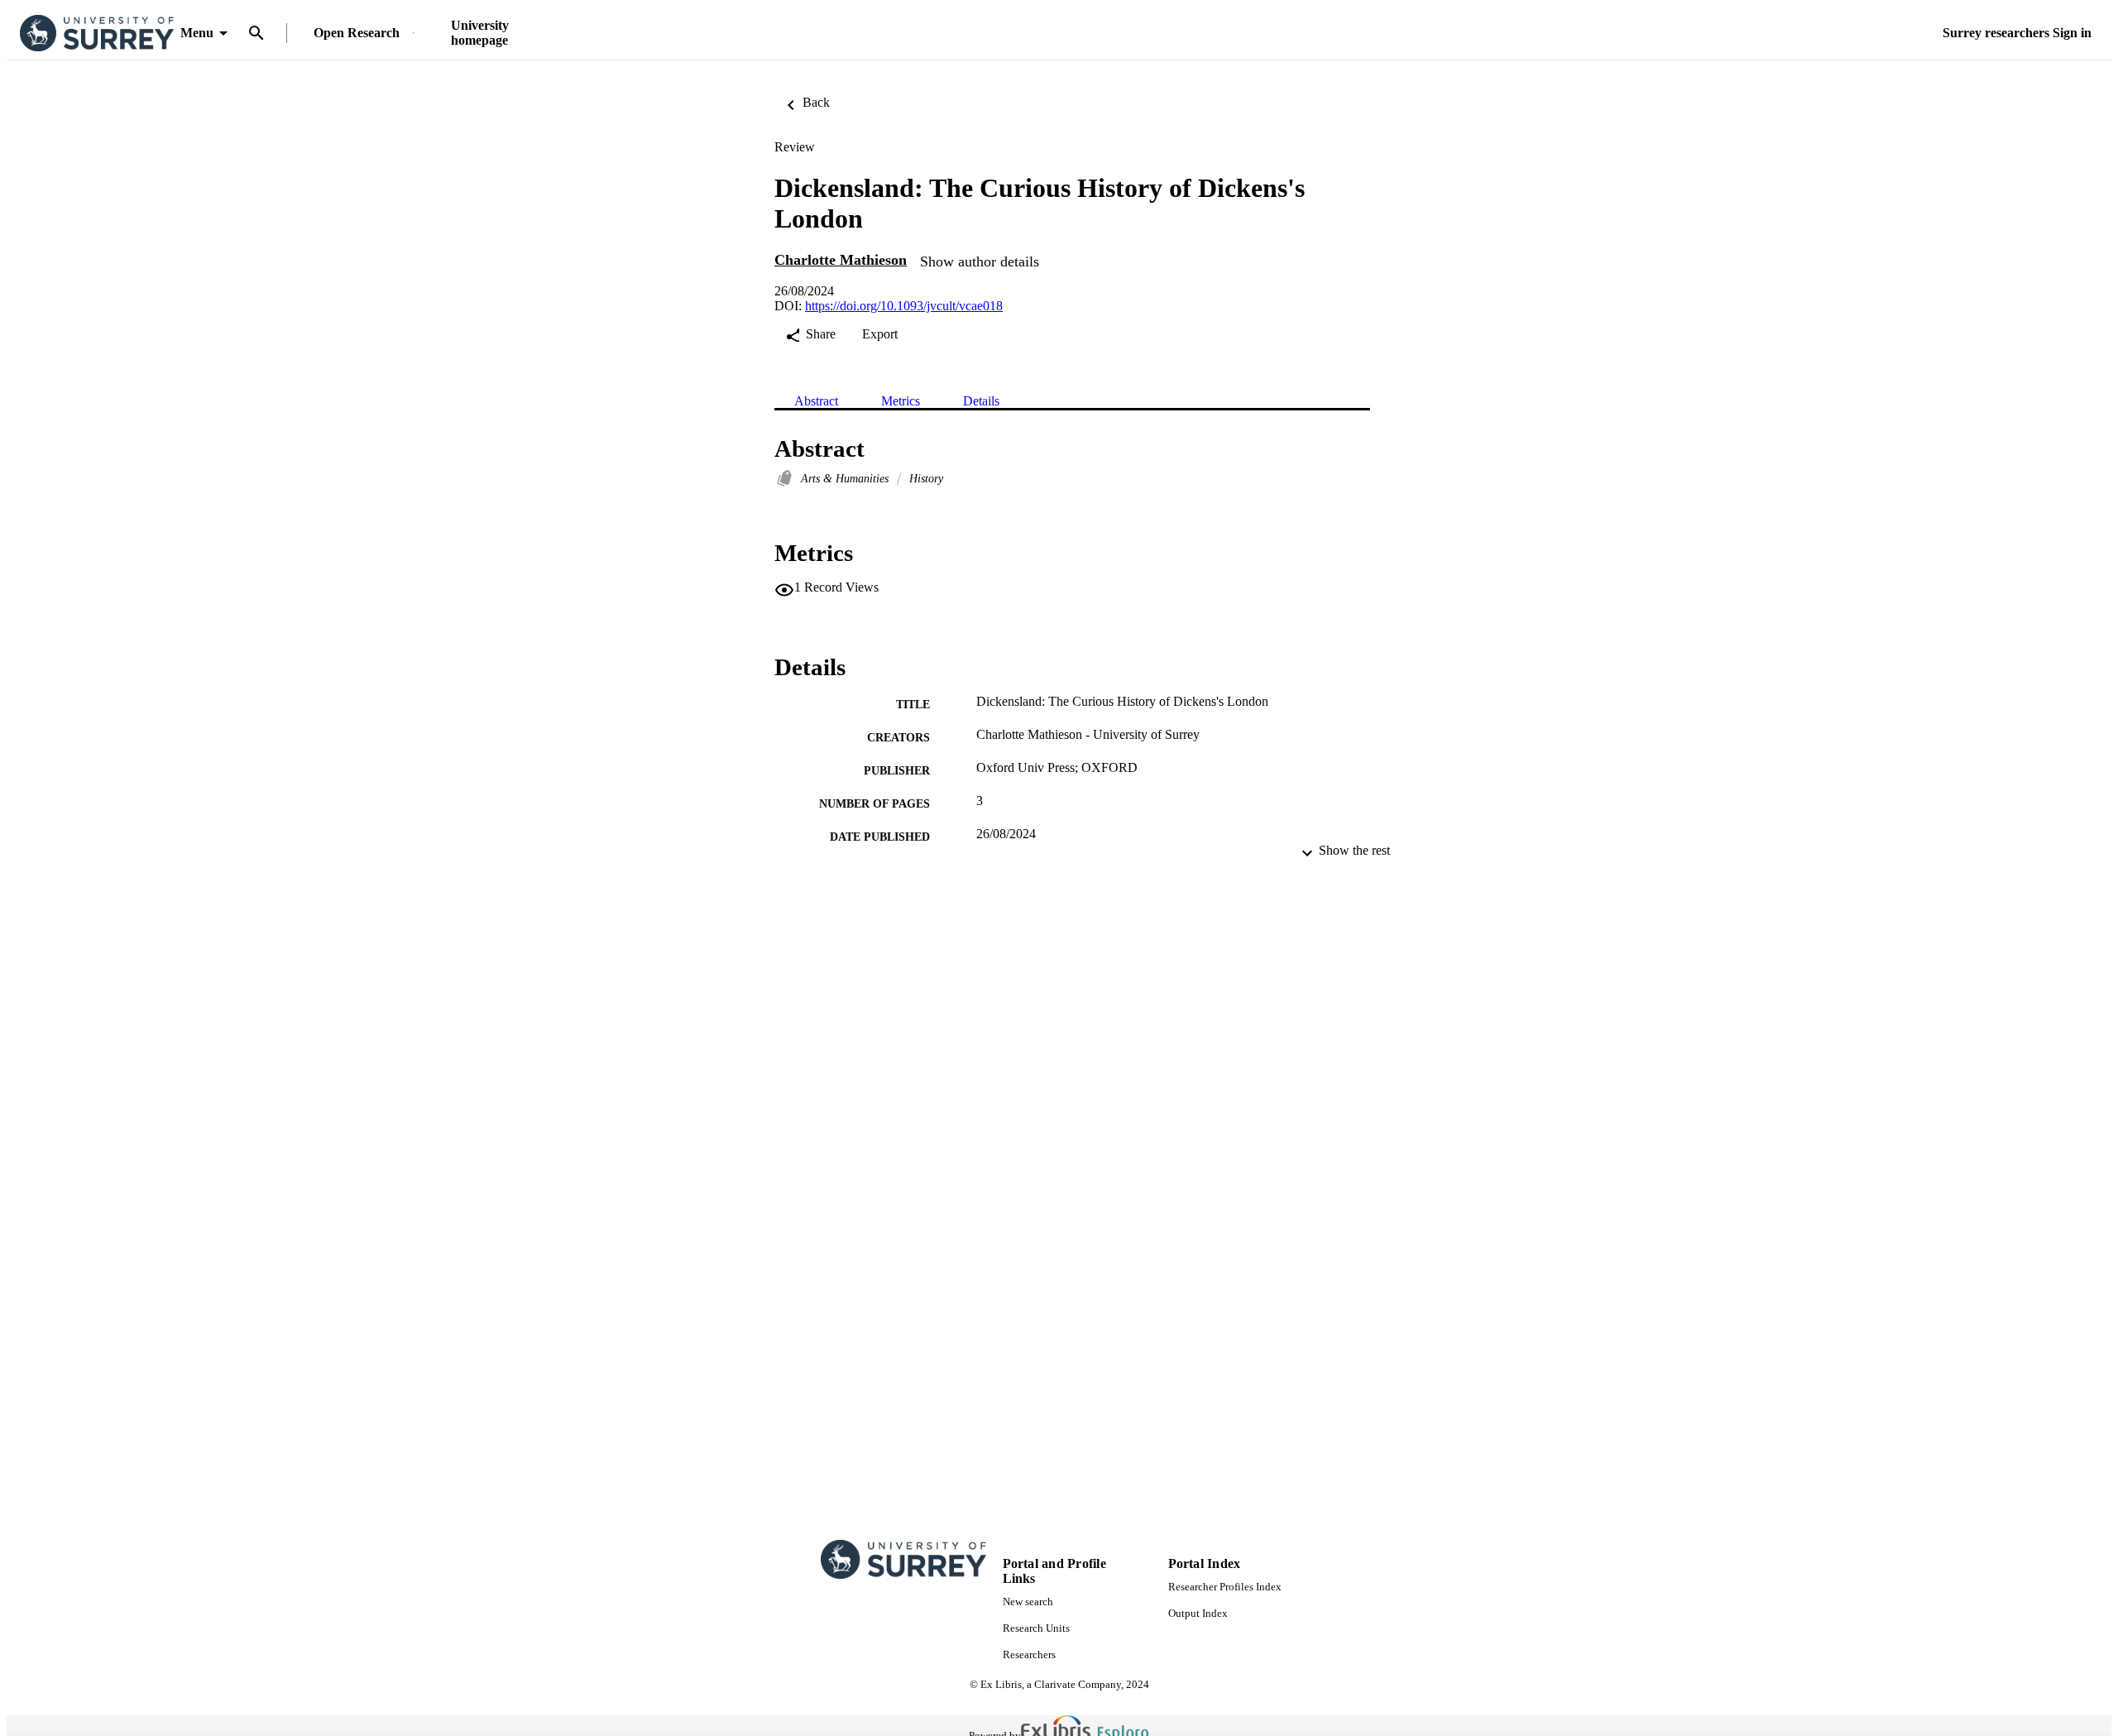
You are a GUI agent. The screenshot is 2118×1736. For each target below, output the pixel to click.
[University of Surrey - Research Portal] (97, 34)
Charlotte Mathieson (841, 260)
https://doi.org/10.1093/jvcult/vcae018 (904, 306)
